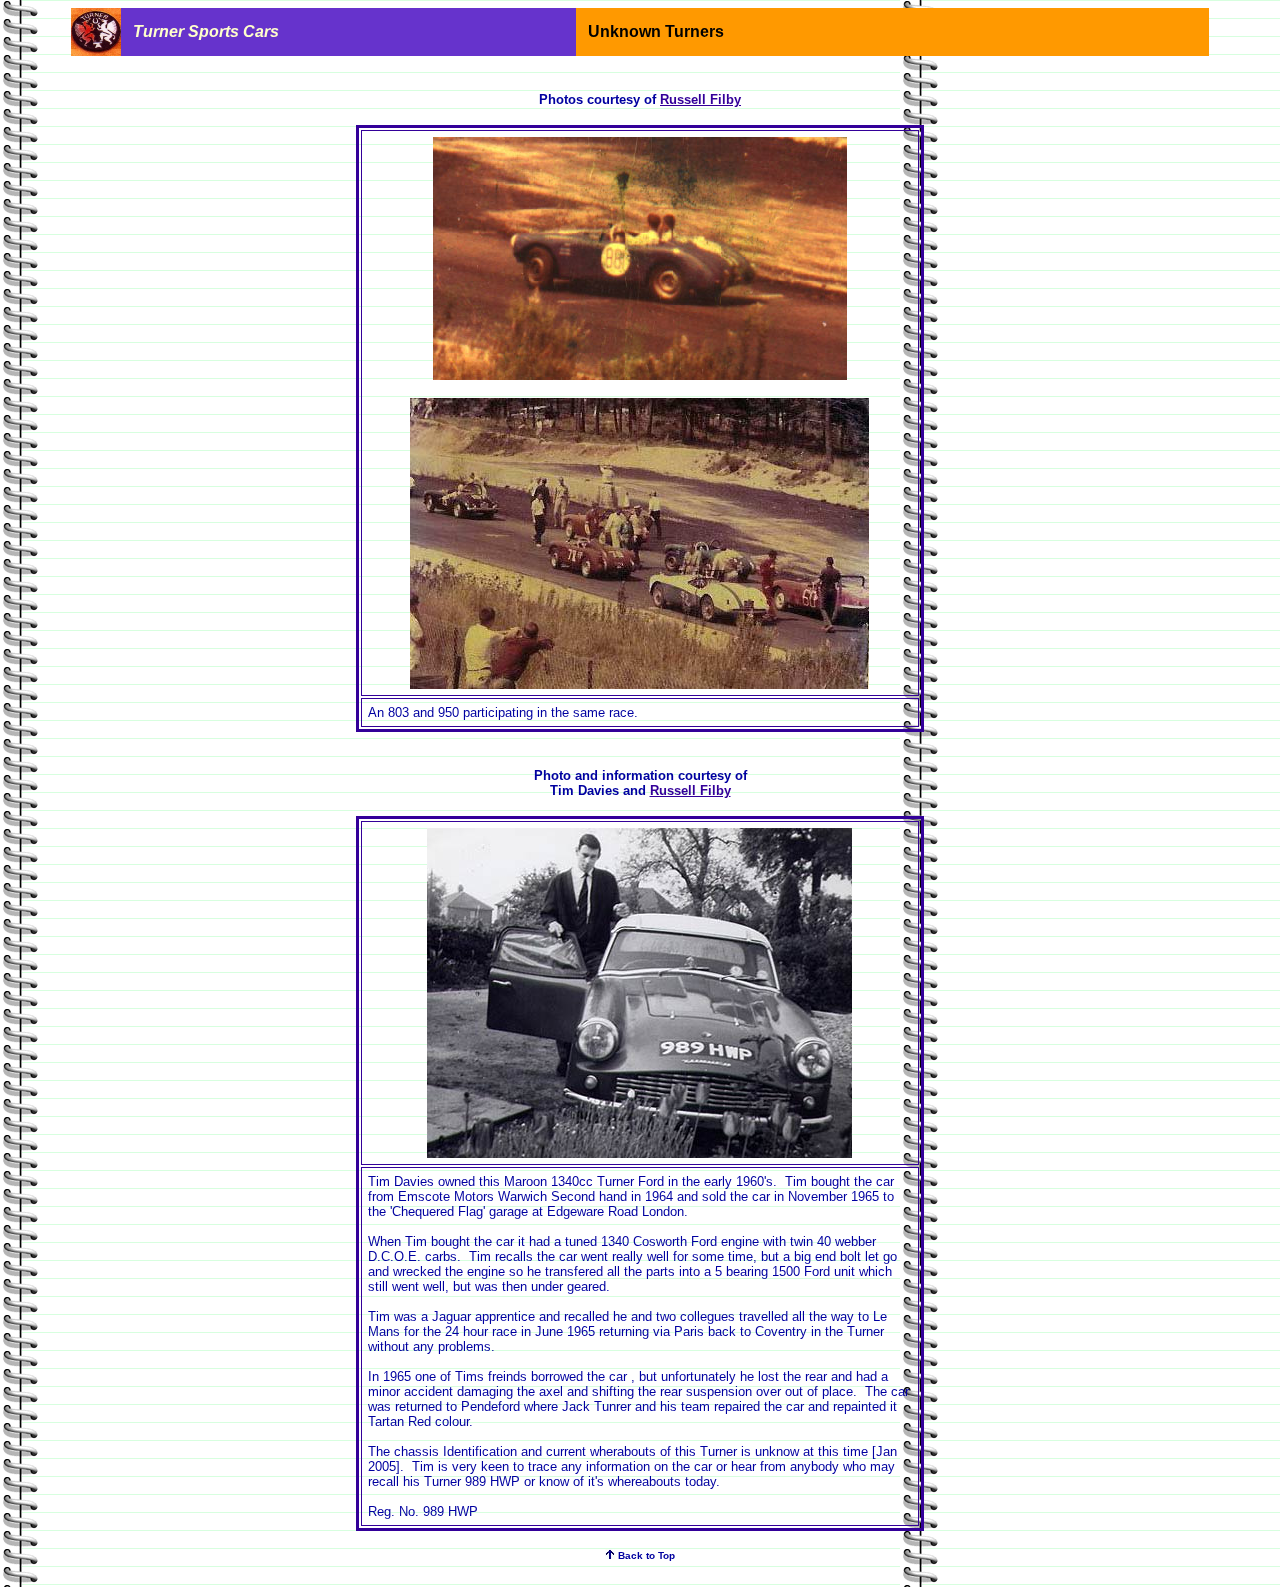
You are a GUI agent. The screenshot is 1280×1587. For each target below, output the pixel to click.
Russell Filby (700, 99)
